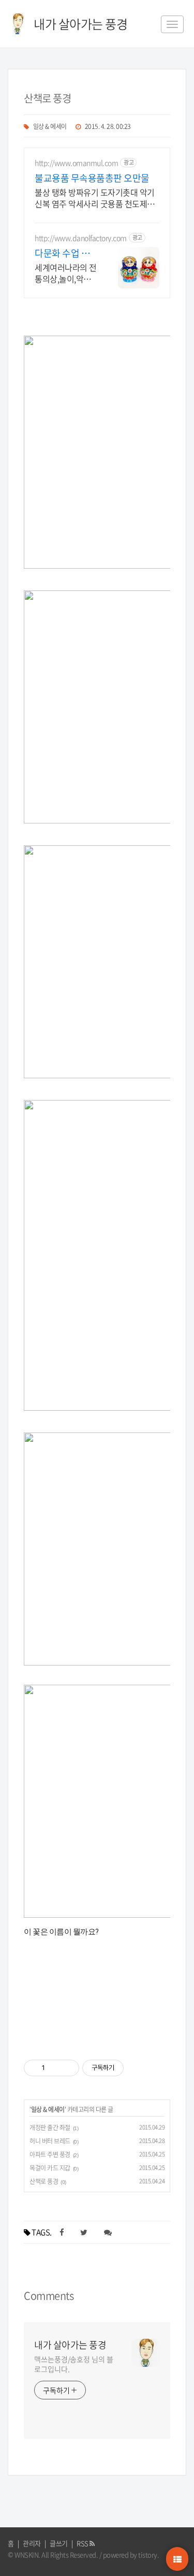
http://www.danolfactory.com (81, 238)
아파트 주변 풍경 (50, 2154)
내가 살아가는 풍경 (70, 2345)
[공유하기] (55, 2068)
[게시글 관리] (68, 2068)
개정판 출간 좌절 (50, 2128)
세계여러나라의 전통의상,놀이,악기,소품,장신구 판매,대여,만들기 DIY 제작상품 (66, 273)
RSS (83, 2543)
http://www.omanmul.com (76, 163)
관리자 (32, 2543)
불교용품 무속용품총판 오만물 (92, 178)
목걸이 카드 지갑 (50, 2168)
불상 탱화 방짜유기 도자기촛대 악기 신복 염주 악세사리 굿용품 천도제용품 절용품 (95, 198)
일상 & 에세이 (50, 126)
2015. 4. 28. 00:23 (108, 126)
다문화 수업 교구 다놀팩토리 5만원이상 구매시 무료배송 (65, 253)
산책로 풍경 (47, 98)
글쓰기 (59, 2543)
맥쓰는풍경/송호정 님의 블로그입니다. (74, 2364)
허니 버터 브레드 (50, 2141)
